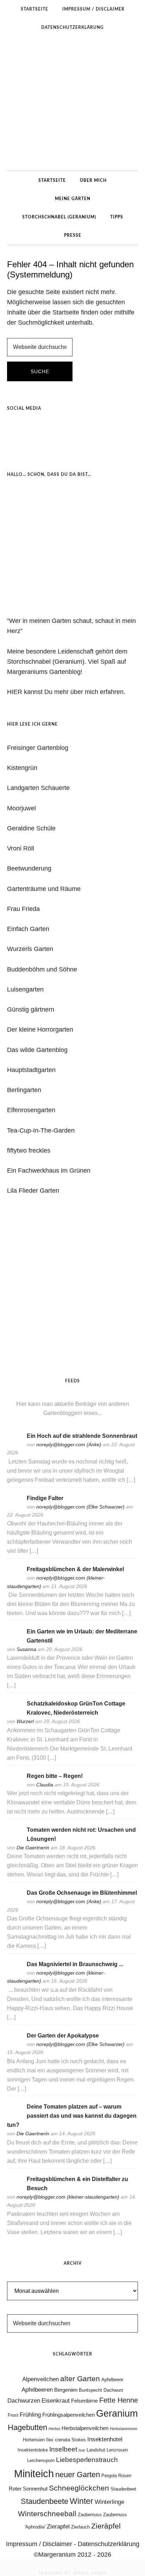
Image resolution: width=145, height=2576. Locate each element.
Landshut (96, 2450)
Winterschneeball (47, 2514)
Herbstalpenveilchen (85, 2428)
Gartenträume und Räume (44, 889)
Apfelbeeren (37, 2390)
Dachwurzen (24, 2400)
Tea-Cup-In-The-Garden (41, 1130)
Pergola (109, 2476)
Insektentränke (33, 2450)
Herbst (54, 2429)
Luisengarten (25, 989)
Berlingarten (24, 1090)
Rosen (125, 2476)
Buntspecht (90, 2390)
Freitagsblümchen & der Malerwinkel (75, 1569)
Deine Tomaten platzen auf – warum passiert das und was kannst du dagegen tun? (72, 2116)
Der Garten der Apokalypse (63, 2036)
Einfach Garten (28, 929)
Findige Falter (45, 1498)
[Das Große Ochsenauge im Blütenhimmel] (14, 1902)
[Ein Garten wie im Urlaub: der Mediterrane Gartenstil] (14, 1641)
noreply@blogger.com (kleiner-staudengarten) (68, 2197)
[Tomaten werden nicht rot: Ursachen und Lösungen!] (14, 1839)
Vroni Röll (21, 848)
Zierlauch (80, 2527)
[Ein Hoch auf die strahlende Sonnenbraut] (14, 1445)
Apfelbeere (112, 2380)
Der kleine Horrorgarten (40, 1029)
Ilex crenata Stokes (66, 2440)
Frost (13, 2415)
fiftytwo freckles (29, 1150)
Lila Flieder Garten (33, 1191)
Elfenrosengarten (31, 1110)
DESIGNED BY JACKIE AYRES (73, 2573)
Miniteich (34, 2473)
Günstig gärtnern (31, 1009)
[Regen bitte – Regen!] (14, 1785)
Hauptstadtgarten (31, 1070)
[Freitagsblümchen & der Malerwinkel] (14, 1579)
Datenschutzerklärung (109, 2544)
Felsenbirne (84, 2401)
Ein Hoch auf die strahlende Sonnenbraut (82, 1436)
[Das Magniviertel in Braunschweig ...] (14, 1974)
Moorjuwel (21, 808)
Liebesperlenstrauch (87, 2460)
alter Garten (80, 2379)
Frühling (30, 2415)
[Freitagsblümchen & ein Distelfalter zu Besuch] (14, 2189)
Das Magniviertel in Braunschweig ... (75, 1964)
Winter (81, 2501)
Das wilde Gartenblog (37, 1050)
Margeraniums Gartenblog (72, 103)
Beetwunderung (29, 868)
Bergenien (66, 2390)
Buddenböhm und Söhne (42, 969)
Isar (82, 2450)
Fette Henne (119, 2400)
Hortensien (34, 2440)
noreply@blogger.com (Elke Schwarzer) (80, 1507)
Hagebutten (27, 2427)
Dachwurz (114, 2390)
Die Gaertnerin (33, 1848)
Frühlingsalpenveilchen (68, 2415)
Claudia (45, 1785)
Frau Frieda (23, 909)
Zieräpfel (106, 2526)
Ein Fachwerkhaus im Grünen (49, 1171)
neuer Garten (78, 2475)
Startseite (66, 312)
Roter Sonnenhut (28, 2489)
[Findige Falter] (14, 1507)
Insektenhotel (105, 2439)
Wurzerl (25, 1721)
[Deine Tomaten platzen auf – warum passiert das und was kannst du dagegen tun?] (14, 2116)
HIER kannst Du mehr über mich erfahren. (66, 692)
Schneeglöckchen (79, 2488)
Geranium (117, 2414)
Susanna (26, 1649)
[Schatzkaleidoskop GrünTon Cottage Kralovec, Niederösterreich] (14, 1713)
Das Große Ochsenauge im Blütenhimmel (82, 1893)
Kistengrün (22, 768)
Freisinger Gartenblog (38, 748)
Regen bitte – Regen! (55, 1776)
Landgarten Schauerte (38, 788)
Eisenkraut (56, 2400)
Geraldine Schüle (31, 828)
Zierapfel (58, 2526)
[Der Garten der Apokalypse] (14, 2045)
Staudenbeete (45, 2501)
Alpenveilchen (40, 2379)
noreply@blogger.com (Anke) (69, 1445)
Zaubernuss (90, 2515)
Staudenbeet (123, 2489)
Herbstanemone (124, 2429)
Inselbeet (63, 2449)
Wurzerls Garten (30, 949)
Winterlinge (109, 2502)
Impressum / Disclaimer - (42, 2544)
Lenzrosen (117, 2450)
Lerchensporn (41, 2460)
